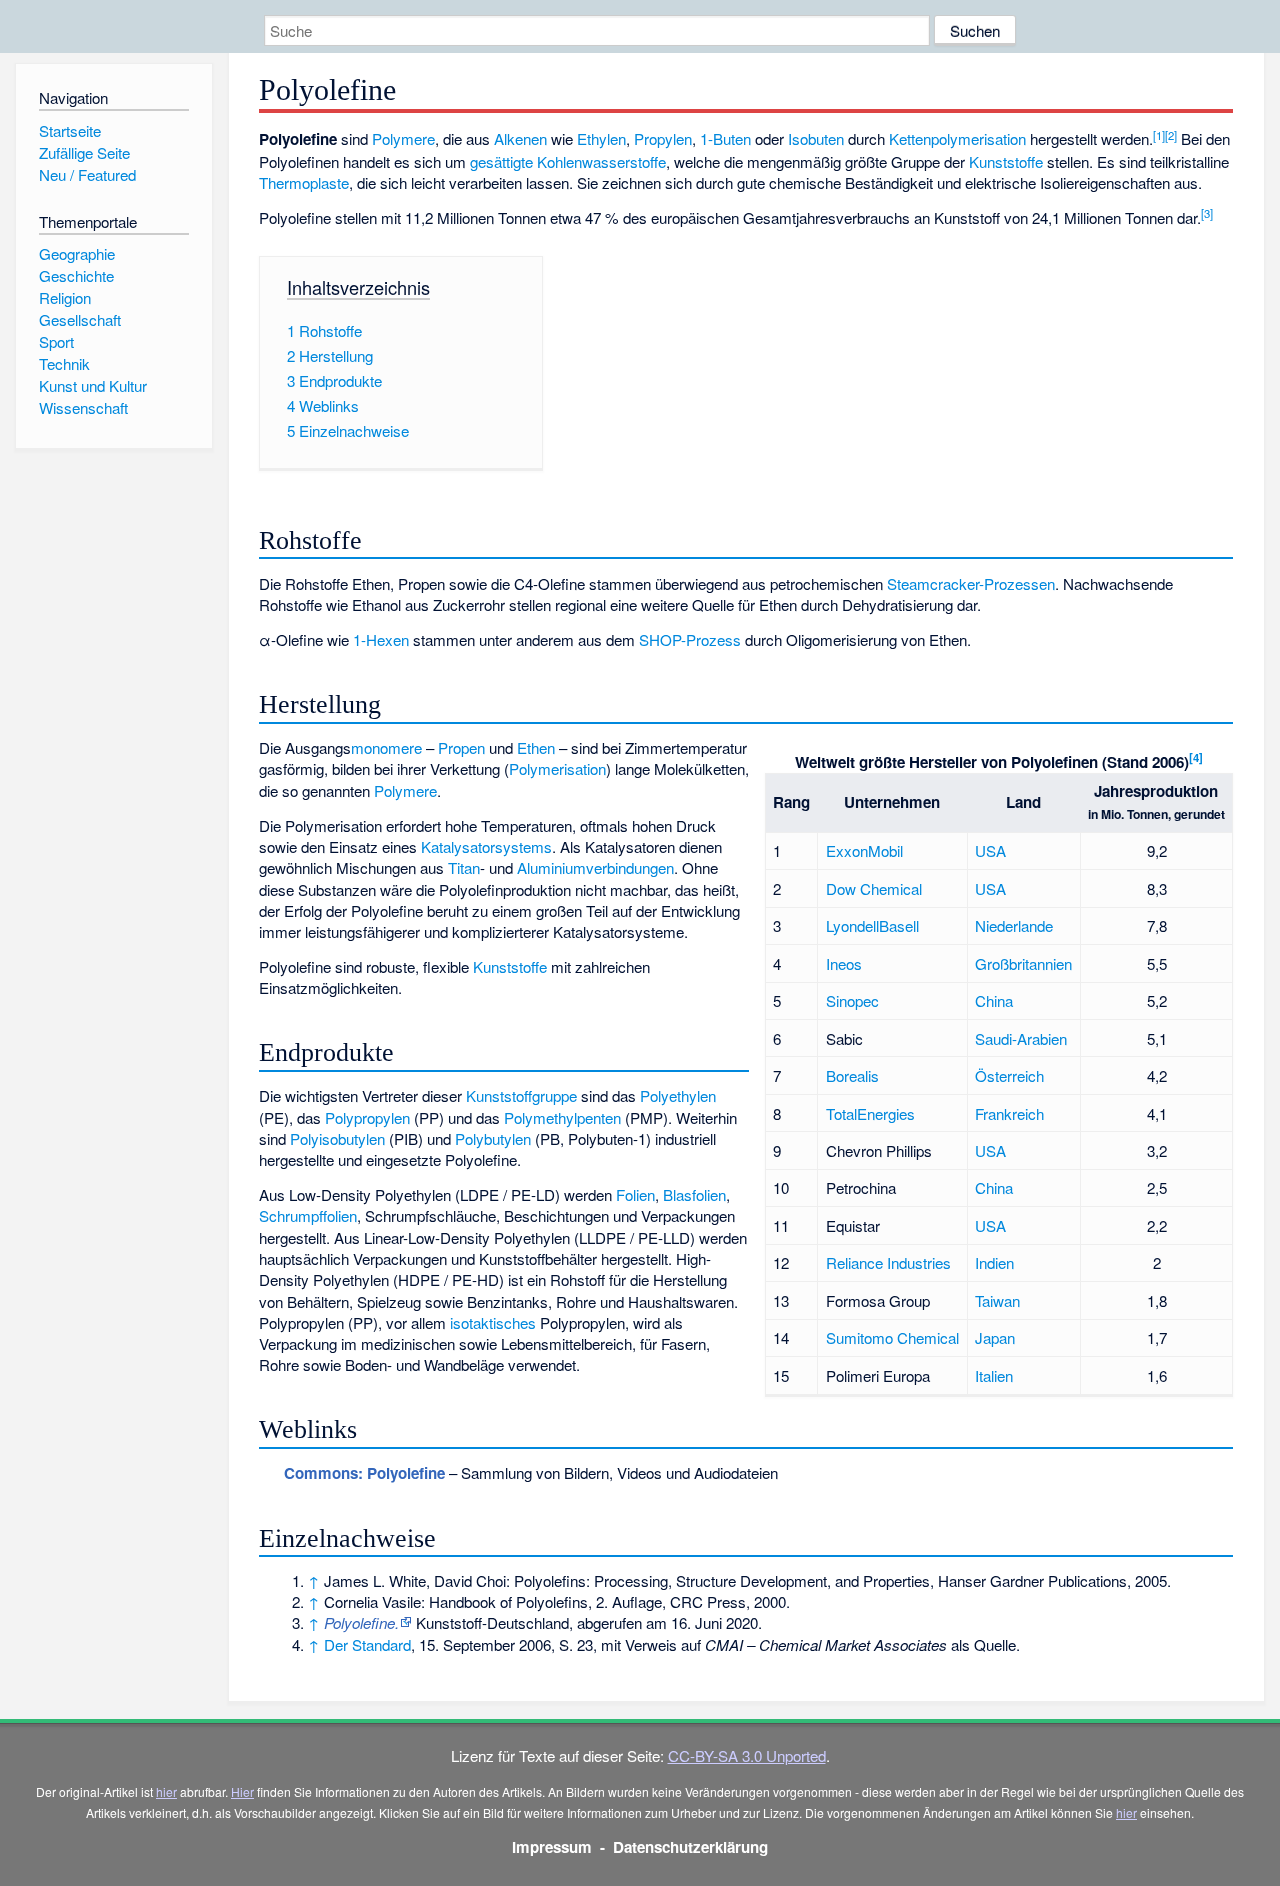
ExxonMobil (864, 850)
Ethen (536, 747)
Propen (461, 747)
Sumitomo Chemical (892, 1337)
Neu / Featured (87, 174)
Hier (242, 1791)
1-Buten (725, 138)
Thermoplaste (304, 182)
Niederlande (1014, 925)
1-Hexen (381, 639)
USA (990, 850)
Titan (464, 867)
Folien (635, 1194)
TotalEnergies (870, 1113)
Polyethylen (678, 1095)
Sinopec (852, 1000)
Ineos (844, 963)
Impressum (552, 1847)
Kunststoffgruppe (521, 1095)
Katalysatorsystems (486, 846)
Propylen (663, 138)
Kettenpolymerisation (957, 138)
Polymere (403, 138)
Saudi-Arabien (1021, 1038)
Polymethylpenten (562, 1117)
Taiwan (997, 1300)
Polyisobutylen (337, 1138)
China (994, 1000)
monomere (386, 747)
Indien (994, 1262)
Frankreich (1009, 1113)
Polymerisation (557, 768)
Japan (995, 1337)
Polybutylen (493, 1138)
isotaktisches (493, 1322)
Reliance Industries (888, 1262)
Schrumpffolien (308, 1215)
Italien (994, 1375)
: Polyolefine (364, 1473)
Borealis (852, 1075)
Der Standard (367, 1644)
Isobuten (816, 138)
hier (166, 1791)
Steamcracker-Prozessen (971, 583)
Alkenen (520, 138)
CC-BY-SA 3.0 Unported (747, 1755)
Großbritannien (1023, 963)
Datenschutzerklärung (690, 1847)
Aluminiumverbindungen (595, 867)
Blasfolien (694, 1194)
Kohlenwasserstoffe (601, 161)
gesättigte (501, 161)
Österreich (1009, 1075)
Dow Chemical (874, 888)
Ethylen (601, 138)
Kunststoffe (1006, 161)
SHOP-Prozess (690, 639)
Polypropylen (367, 1117)
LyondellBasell (872, 925)
